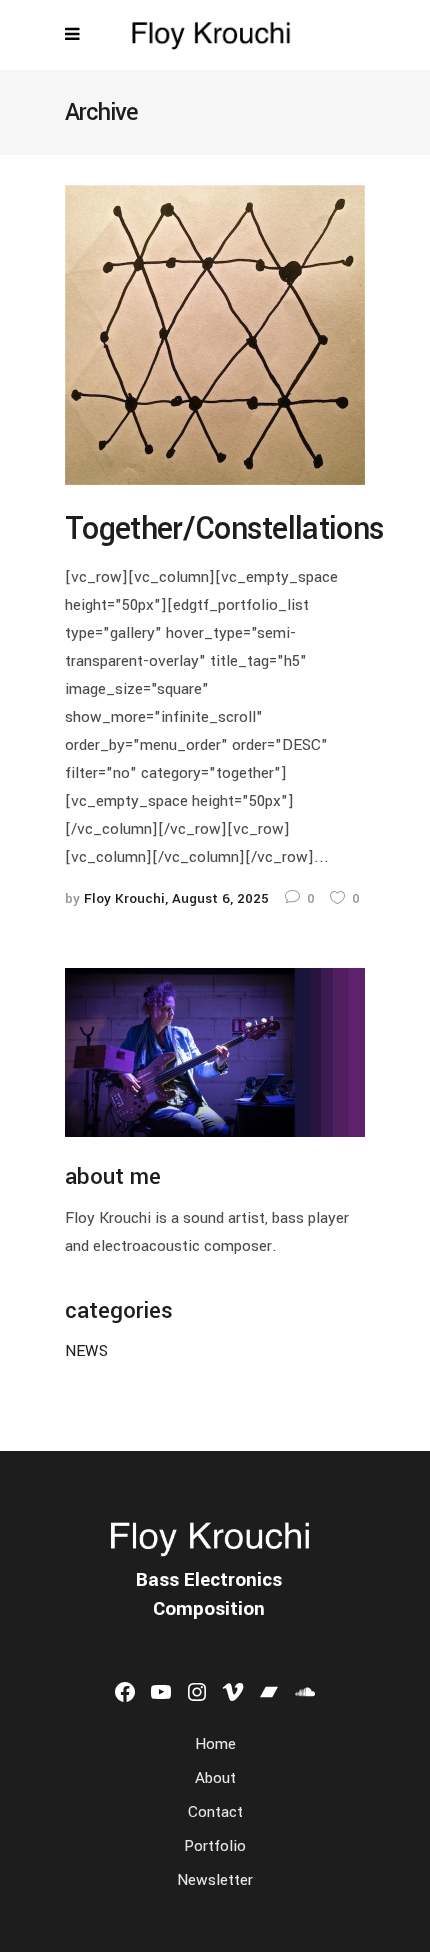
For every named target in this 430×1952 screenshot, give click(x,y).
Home (215, 1744)
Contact (215, 1812)
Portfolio (215, 1846)
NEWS (86, 1351)
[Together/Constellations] (215, 334)
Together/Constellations (224, 529)
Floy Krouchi (124, 898)
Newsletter (215, 1880)
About (215, 1778)
